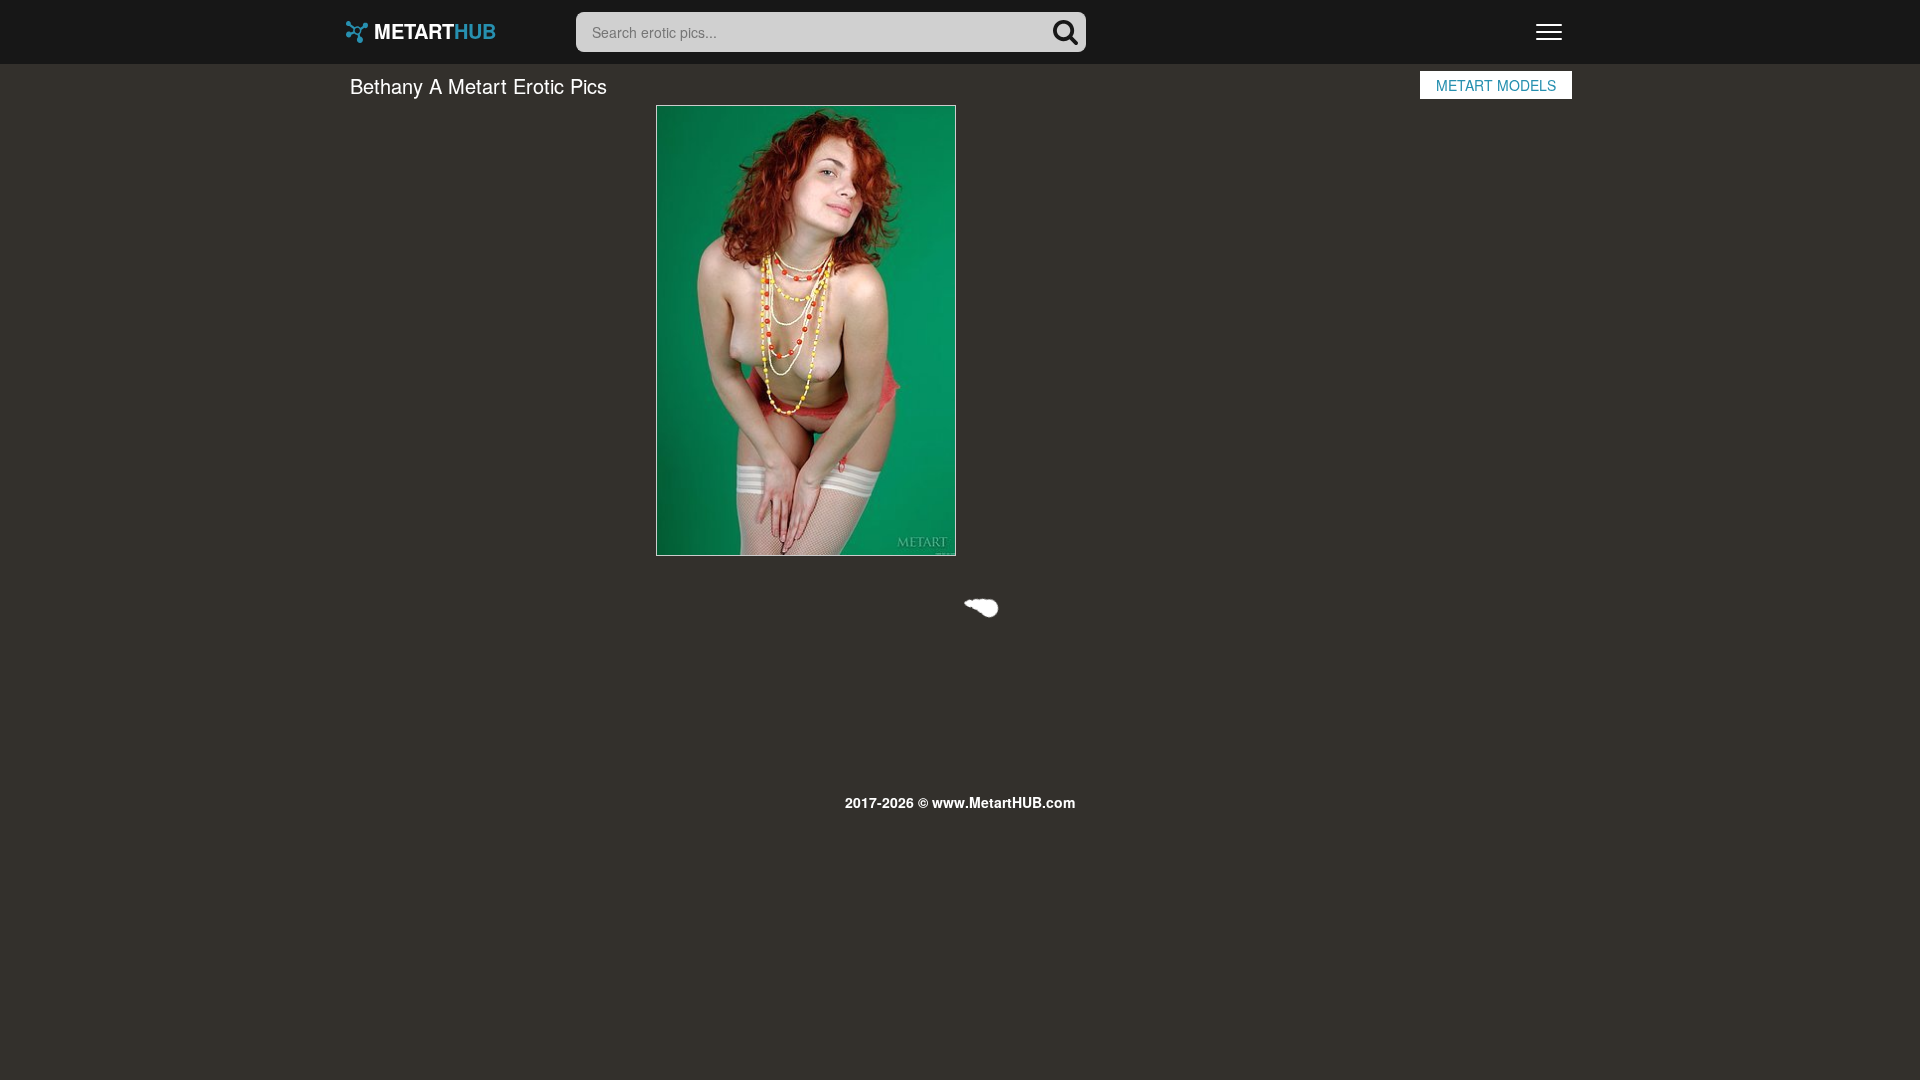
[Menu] (1549, 32)
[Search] (1066, 32)
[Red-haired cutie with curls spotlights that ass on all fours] (806, 330)
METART (432, 32)
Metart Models (1496, 85)
